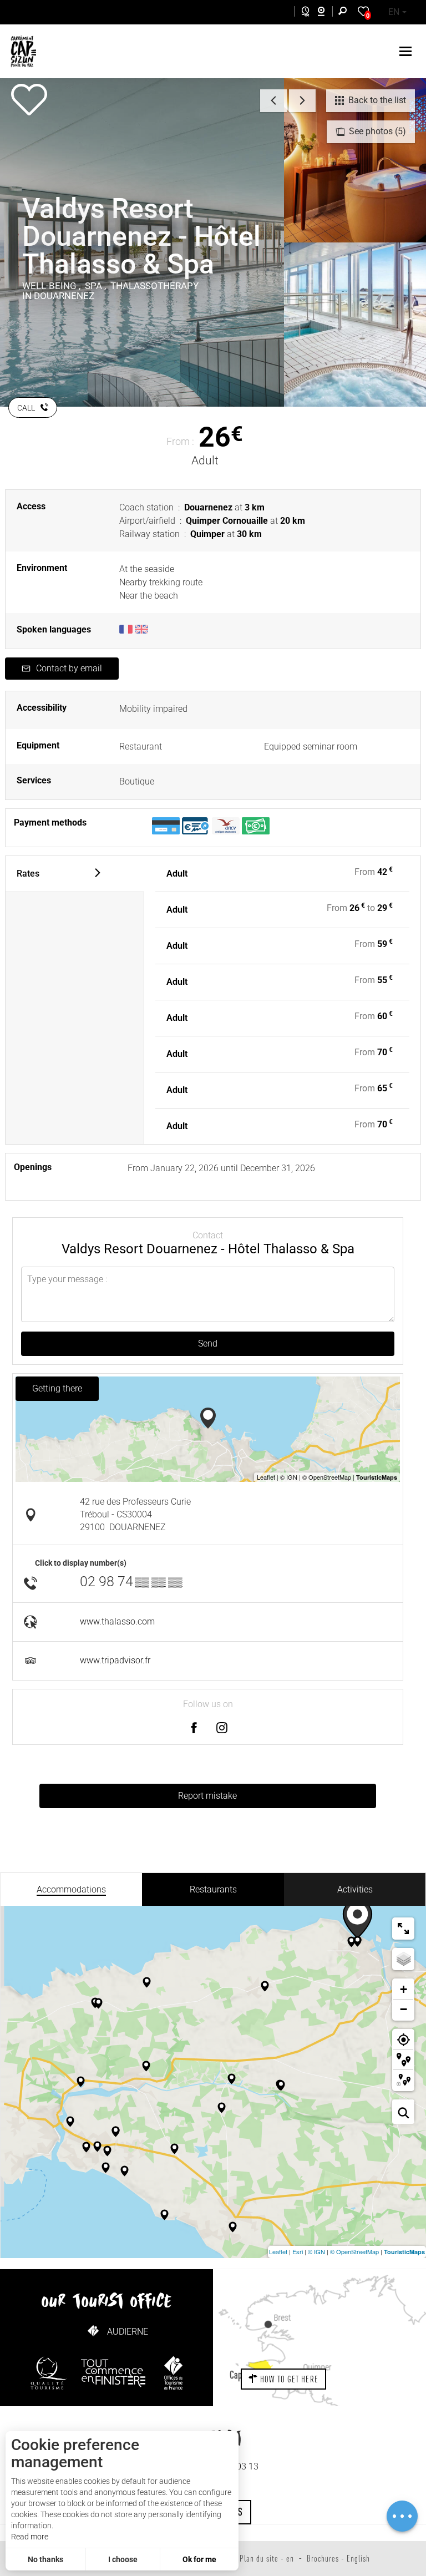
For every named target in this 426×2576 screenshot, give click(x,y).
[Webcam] (327, 13)
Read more (30, 2537)
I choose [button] (123, 2559)
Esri (298, 2251)
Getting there (57, 1388)
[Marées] (303, 13)
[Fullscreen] (403, 1929)
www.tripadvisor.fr (115, 1660)
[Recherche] (345, 12)
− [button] (404, 2009)
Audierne (128, 2332)
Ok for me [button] (199, 2559)
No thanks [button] (45, 2559)
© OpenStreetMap (354, 2251)
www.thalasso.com (117, 1621)
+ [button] (404, 1989)
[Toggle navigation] (407, 51)
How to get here (288, 2379)
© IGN (316, 2251)
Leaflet (278, 2251)
